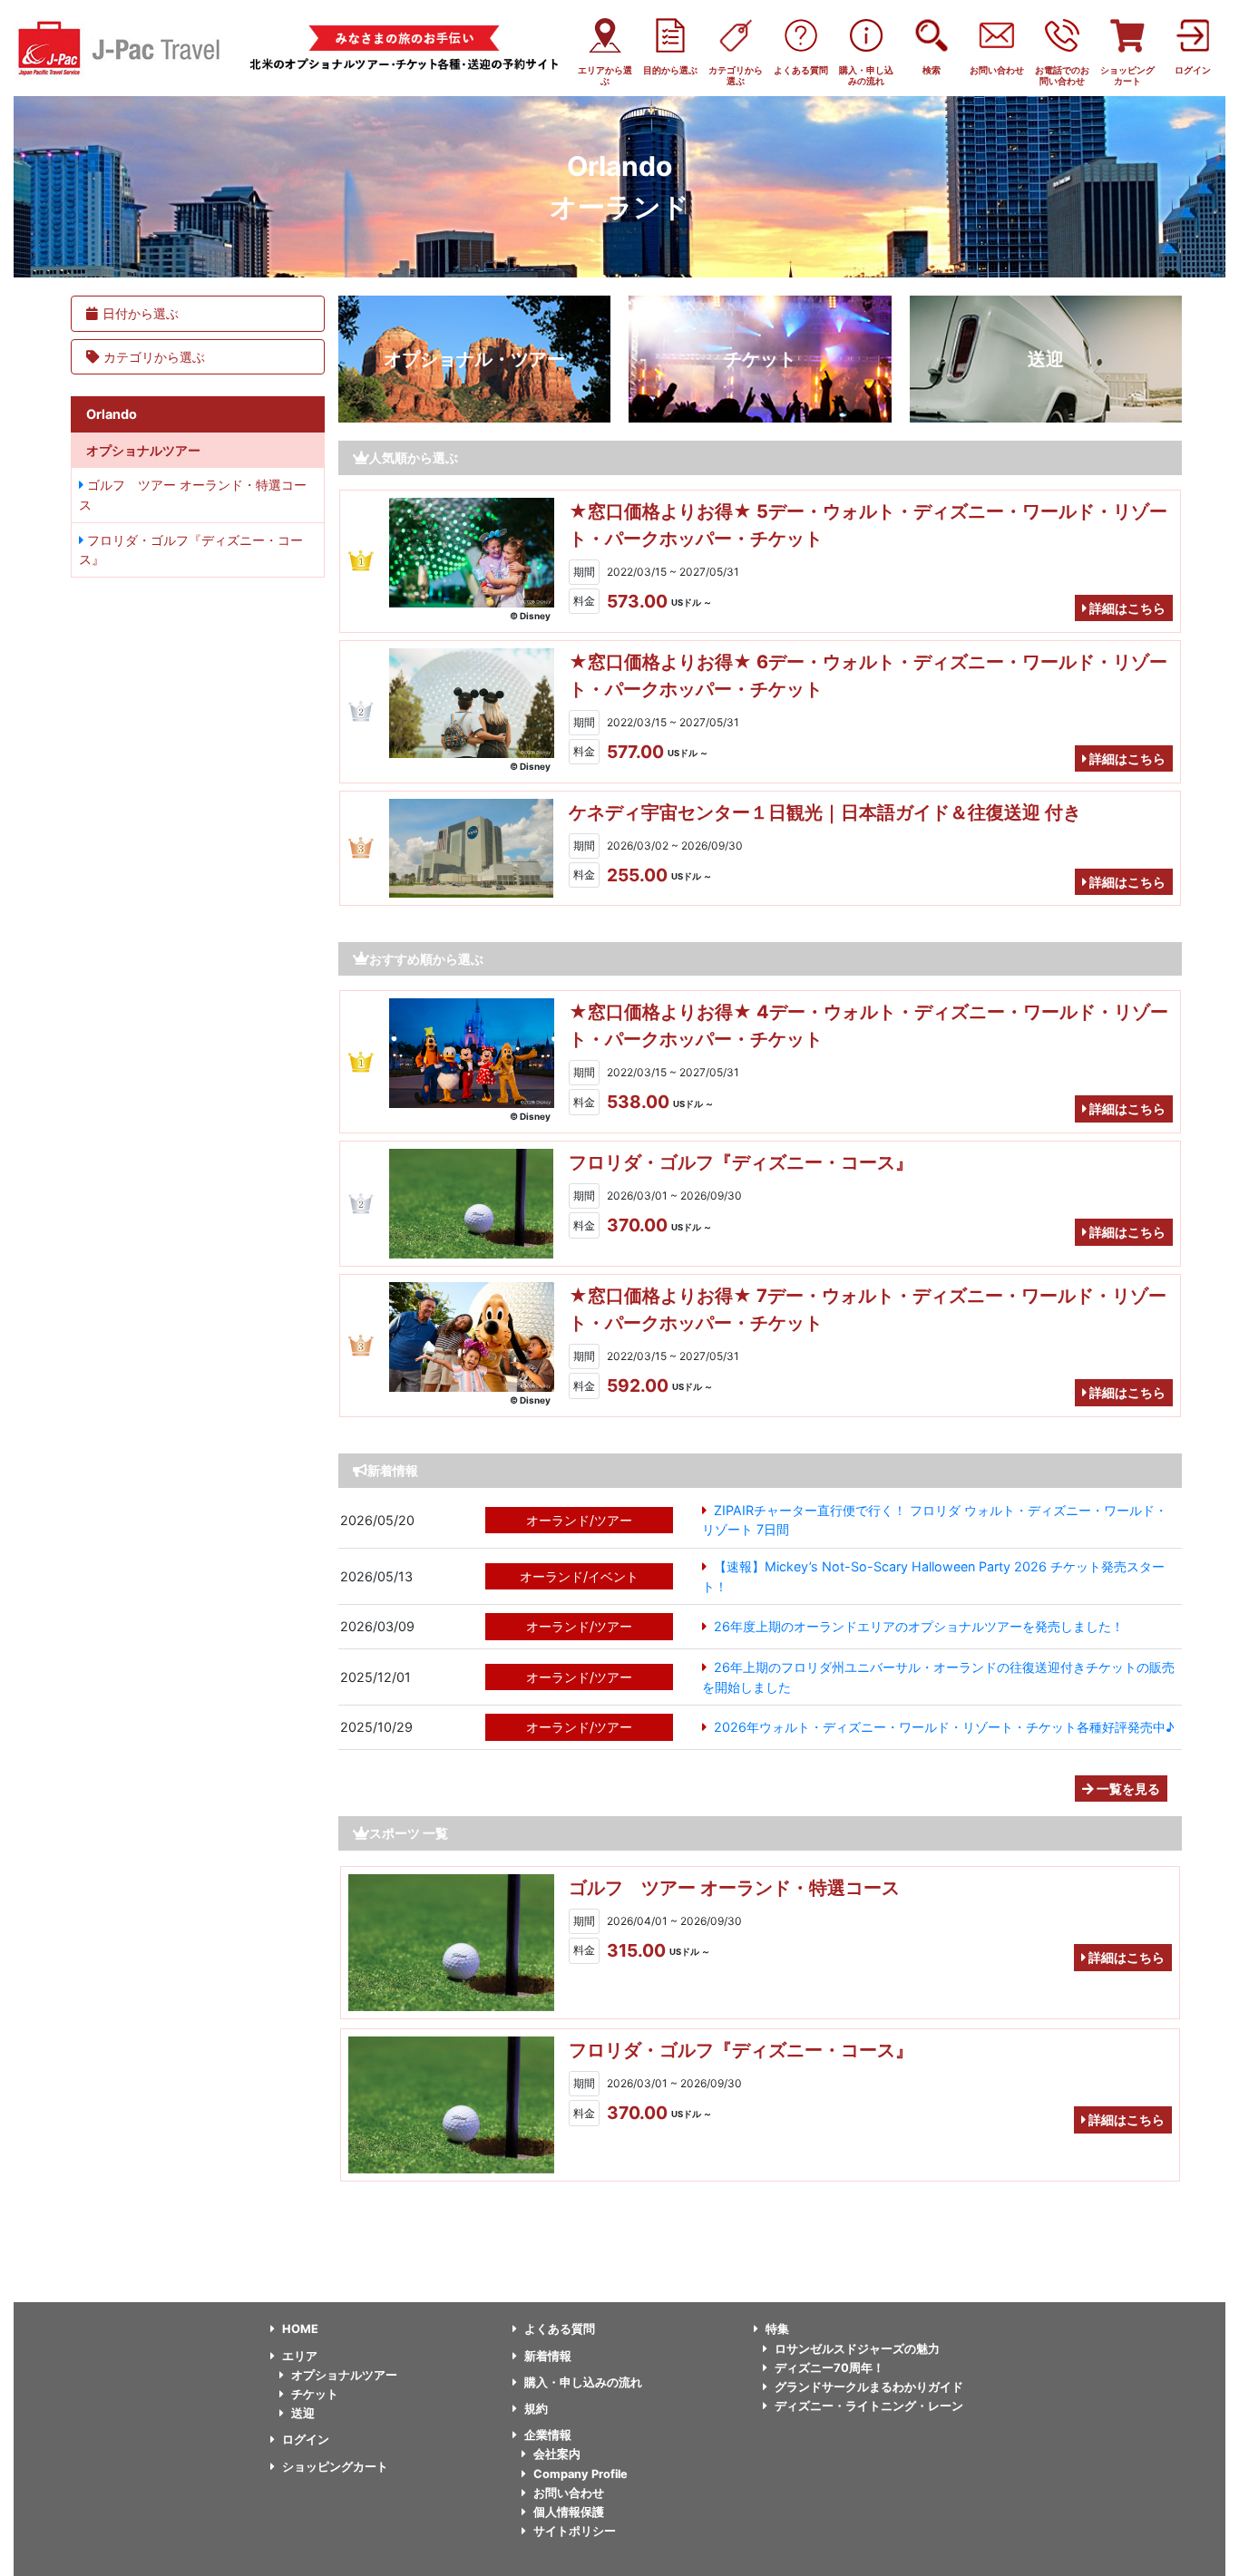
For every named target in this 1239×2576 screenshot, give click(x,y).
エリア (300, 2356)
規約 (536, 2409)
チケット (760, 359)
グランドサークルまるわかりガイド (869, 2387)
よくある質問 (560, 2329)
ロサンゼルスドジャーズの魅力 (857, 2349)
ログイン (306, 2440)
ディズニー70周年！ (829, 2368)
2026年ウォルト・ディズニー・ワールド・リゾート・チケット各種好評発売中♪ (944, 1727)
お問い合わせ (569, 2493)
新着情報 (548, 2356)
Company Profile (580, 2474)
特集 (777, 2329)
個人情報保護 (569, 2512)
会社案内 (557, 2454)
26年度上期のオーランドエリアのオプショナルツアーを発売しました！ (919, 1626)
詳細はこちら (1126, 608)
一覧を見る (1127, 1789)
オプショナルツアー (344, 2375)
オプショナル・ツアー (474, 359)
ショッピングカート (335, 2467)
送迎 (1046, 359)
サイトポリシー (575, 2531)
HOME (300, 2329)
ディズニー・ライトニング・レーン (869, 2406)
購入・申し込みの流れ (583, 2382)
